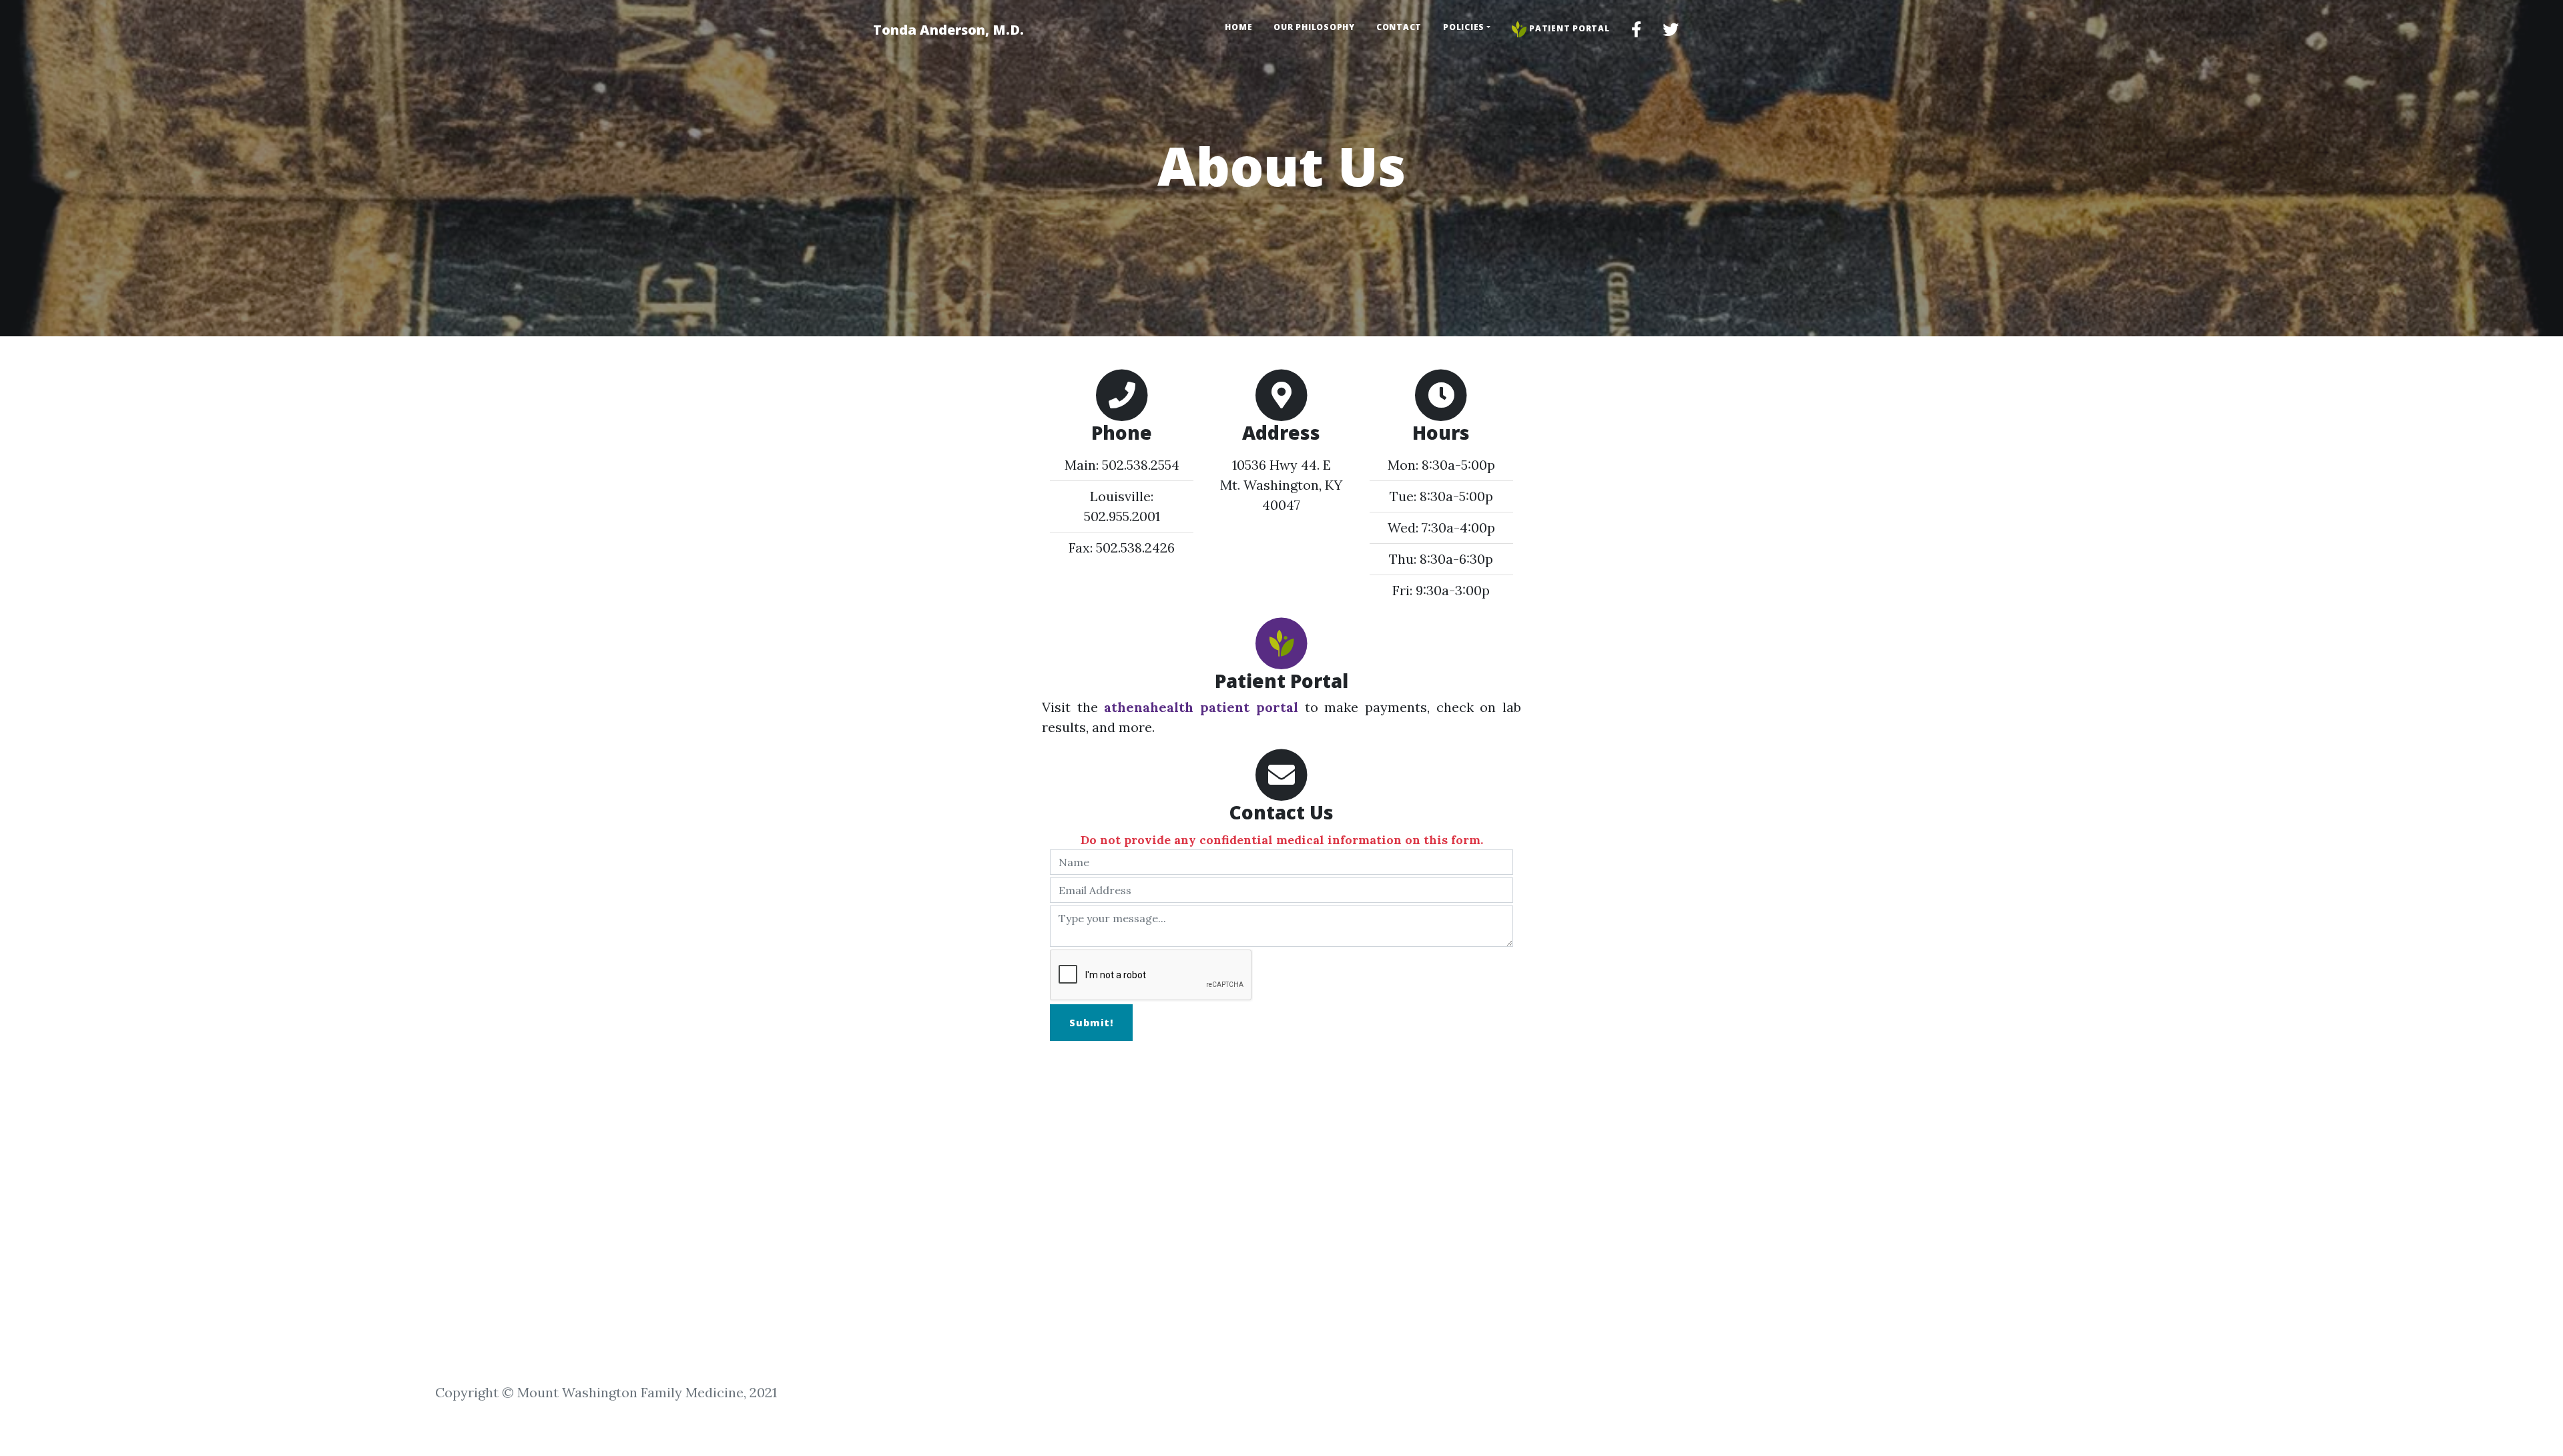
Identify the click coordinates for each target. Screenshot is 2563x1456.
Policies (1464, 27)
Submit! (1091, 1023)
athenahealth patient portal (1201, 707)
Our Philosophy (1314, 27)
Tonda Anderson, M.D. (948, 30)
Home (1238, 27)
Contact (1399, 27)
